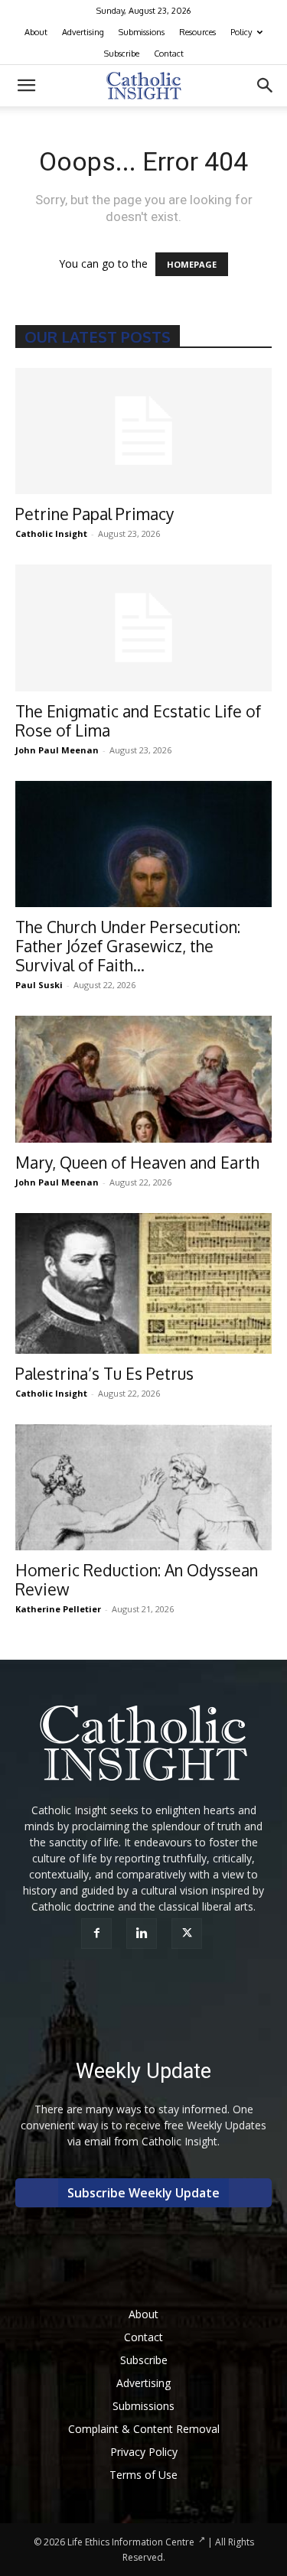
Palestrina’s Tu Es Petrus (104, 1373)
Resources (197, 32)
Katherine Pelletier (58, 1609)
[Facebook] (98, 1934)
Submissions (142, 32)
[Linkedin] (143, 1934)
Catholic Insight (51, 533)
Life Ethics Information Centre (131, 2542)
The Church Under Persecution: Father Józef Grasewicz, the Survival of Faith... (128, 946)
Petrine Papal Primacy (95, 514)
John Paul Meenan (57, 750)
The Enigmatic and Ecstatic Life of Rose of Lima (138, 720)
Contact (169, 54)
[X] (189, 1934)
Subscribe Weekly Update (143, 2193)
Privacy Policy (144, 2452)
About (36, 32)
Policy (241, 32)
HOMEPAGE (192, 264)
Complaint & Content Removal (144, 2429)
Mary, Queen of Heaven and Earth (137, 1162)
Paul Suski (39, 985)
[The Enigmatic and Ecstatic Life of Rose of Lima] (143, 628)
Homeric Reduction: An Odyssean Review (137, 1579)
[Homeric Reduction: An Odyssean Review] (143, 1487)
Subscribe (122, 54)
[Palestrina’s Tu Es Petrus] (143, 1283)
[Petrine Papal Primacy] (143, 431)
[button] (26, 86)
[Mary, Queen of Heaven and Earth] (143, 1079)
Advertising (83, 32)
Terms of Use (143, 2475)
